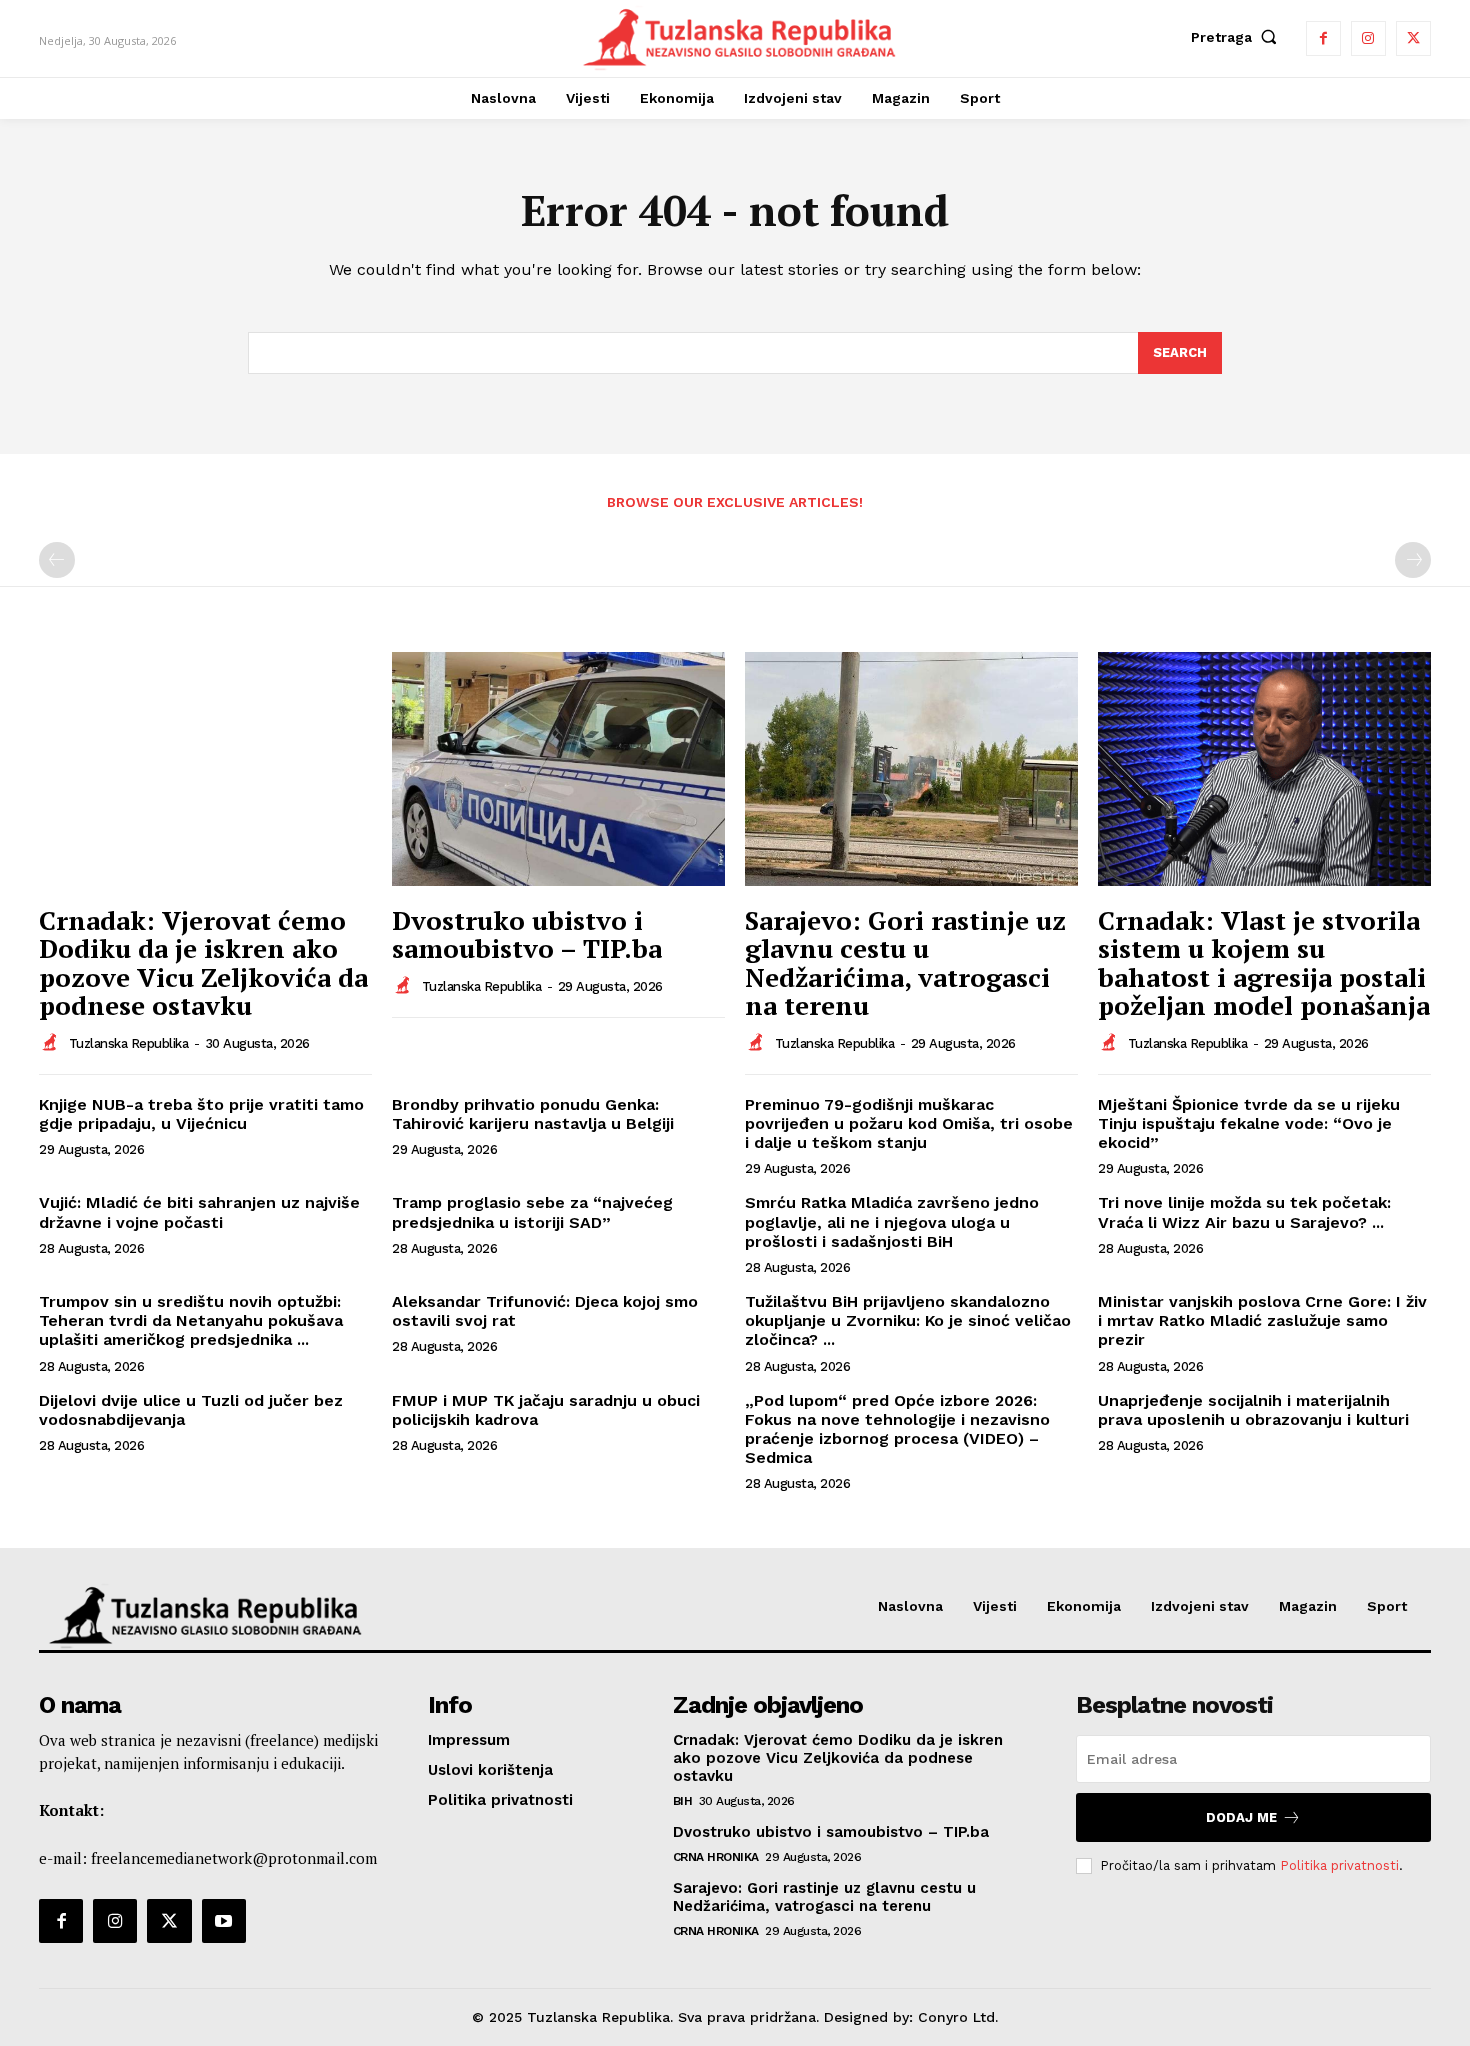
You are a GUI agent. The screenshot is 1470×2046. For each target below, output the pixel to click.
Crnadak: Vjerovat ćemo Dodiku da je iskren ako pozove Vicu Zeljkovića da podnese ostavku (203, 963)
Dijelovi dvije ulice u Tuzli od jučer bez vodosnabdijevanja (191, 1410)
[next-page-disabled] (1413, 560)
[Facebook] (1323, 38)
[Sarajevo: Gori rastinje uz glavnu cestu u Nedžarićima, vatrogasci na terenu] (911, 768)
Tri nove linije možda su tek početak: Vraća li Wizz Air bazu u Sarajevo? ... (1244, 1212)
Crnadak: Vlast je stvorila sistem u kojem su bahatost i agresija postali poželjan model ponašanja (1264, 963)
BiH (683, 1801)
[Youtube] (224, 1921)
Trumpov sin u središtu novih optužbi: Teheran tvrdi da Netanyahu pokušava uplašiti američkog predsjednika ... (191, 1320)
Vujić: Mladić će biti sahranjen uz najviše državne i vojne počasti (199, 1212)
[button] (1238, 37)
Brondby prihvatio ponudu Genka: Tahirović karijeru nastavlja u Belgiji (533, 1114)
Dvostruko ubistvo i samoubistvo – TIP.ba (527, 934)
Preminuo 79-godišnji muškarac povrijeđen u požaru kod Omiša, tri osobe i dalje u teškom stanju (909, 1123)
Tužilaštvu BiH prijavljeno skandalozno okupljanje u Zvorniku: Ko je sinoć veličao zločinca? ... (908, 1320)
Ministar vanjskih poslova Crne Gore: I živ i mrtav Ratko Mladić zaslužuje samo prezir (1262, 1320)
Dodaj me (1241, 1817)
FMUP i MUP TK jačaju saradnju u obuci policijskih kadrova (546, 1410)
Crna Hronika (716, 1857)
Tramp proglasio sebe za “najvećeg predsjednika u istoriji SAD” (532, 1212)
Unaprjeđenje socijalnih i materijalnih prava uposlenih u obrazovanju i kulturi (1253, 1410)
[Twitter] (1413, 38)
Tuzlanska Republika (129, 1043)
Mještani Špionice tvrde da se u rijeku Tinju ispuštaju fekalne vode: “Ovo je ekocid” (1249, 1123)
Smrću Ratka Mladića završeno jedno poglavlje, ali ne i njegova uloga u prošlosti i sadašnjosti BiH (892, 1221)
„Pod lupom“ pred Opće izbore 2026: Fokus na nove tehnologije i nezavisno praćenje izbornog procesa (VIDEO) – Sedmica (897, 1429)
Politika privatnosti (1339, 1865)
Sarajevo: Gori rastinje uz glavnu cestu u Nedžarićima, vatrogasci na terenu (905, 963)
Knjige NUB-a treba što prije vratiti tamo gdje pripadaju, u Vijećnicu (201, 1114)
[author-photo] (52, 1043)
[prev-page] (57, 560)
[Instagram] (1368, 38)
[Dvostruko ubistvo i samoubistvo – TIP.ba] (558, 768)
